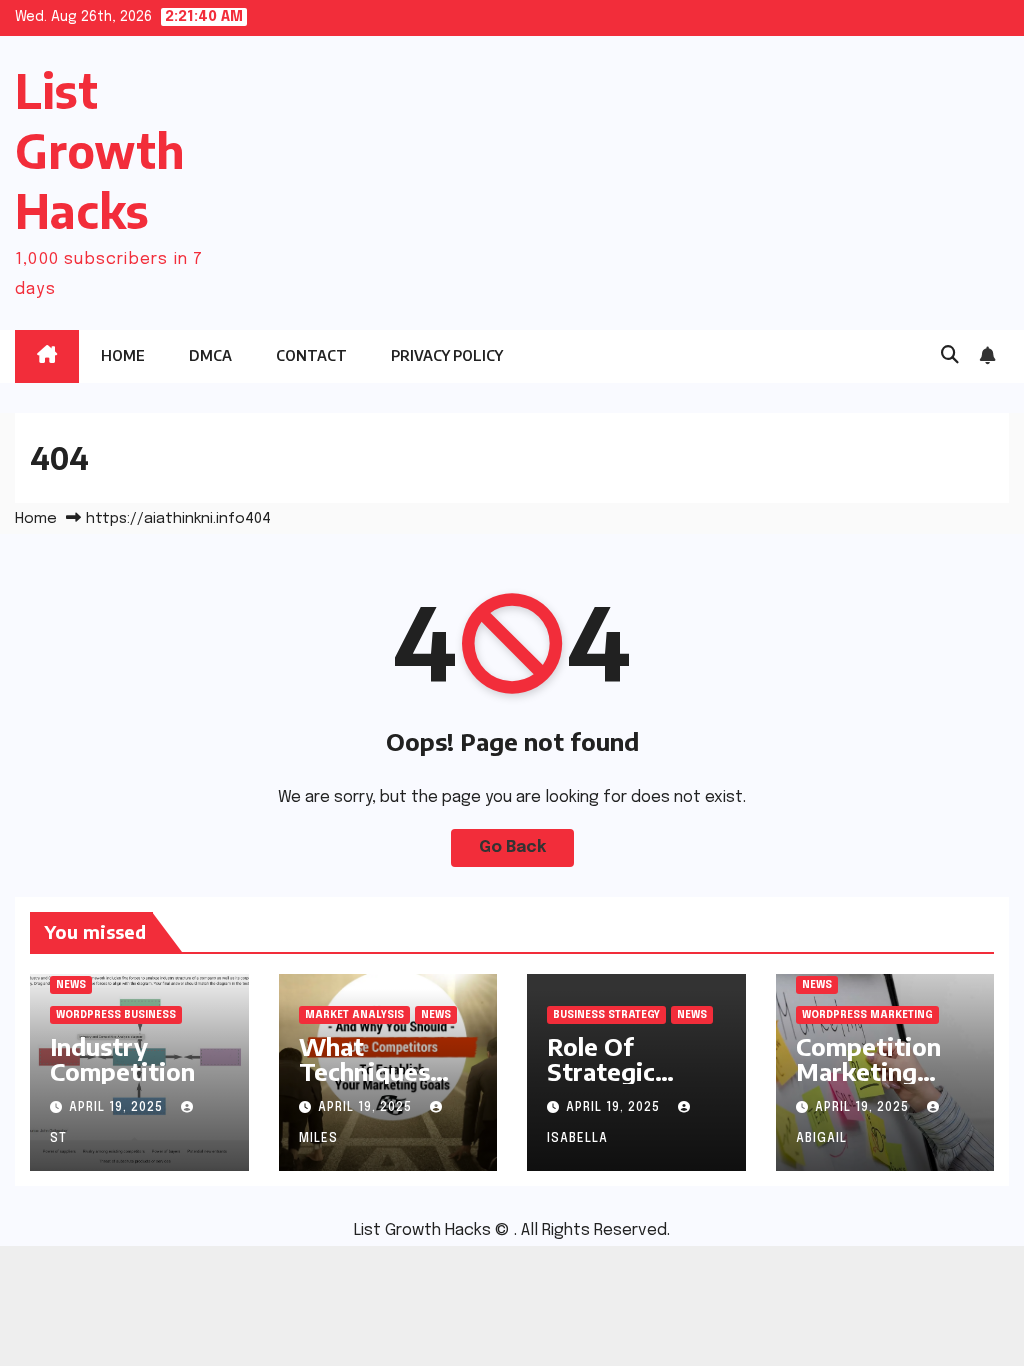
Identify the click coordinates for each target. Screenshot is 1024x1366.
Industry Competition (122, 1058)
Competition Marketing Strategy (868, 1071)
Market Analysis (354, 1015)
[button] (950, 356)
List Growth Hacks (100, 150)
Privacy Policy (447, 355)
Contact (311, 355)
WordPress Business (116, 1015)
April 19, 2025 (118, 1108)
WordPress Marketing (867, 1015)
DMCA (210, 355)
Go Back (512, 847)
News (71, 985)
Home (123, 355)
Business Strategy (606, 1015)
